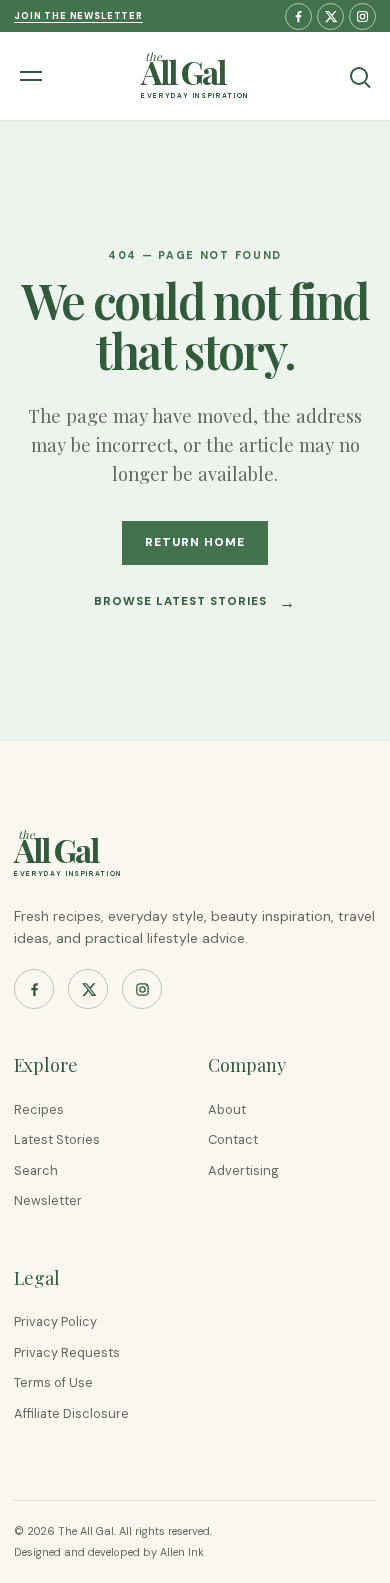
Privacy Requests (67, 1352)
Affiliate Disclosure (71, 1413)
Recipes (39, 1109)
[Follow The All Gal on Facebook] (298, 16)
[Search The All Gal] (359, 76)
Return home (195, 542)
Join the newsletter (78, 16)
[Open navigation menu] (34, 76)
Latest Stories (57, 1139)
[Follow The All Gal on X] (330, 16)
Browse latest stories (195, 602)
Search (36, 1170)
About (227, 1109)
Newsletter (48, 1200)
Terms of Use (53, 1382)
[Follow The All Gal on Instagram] (362, 16)
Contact (233, 1139)
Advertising (243, 1170)
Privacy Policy (55, 1321)
